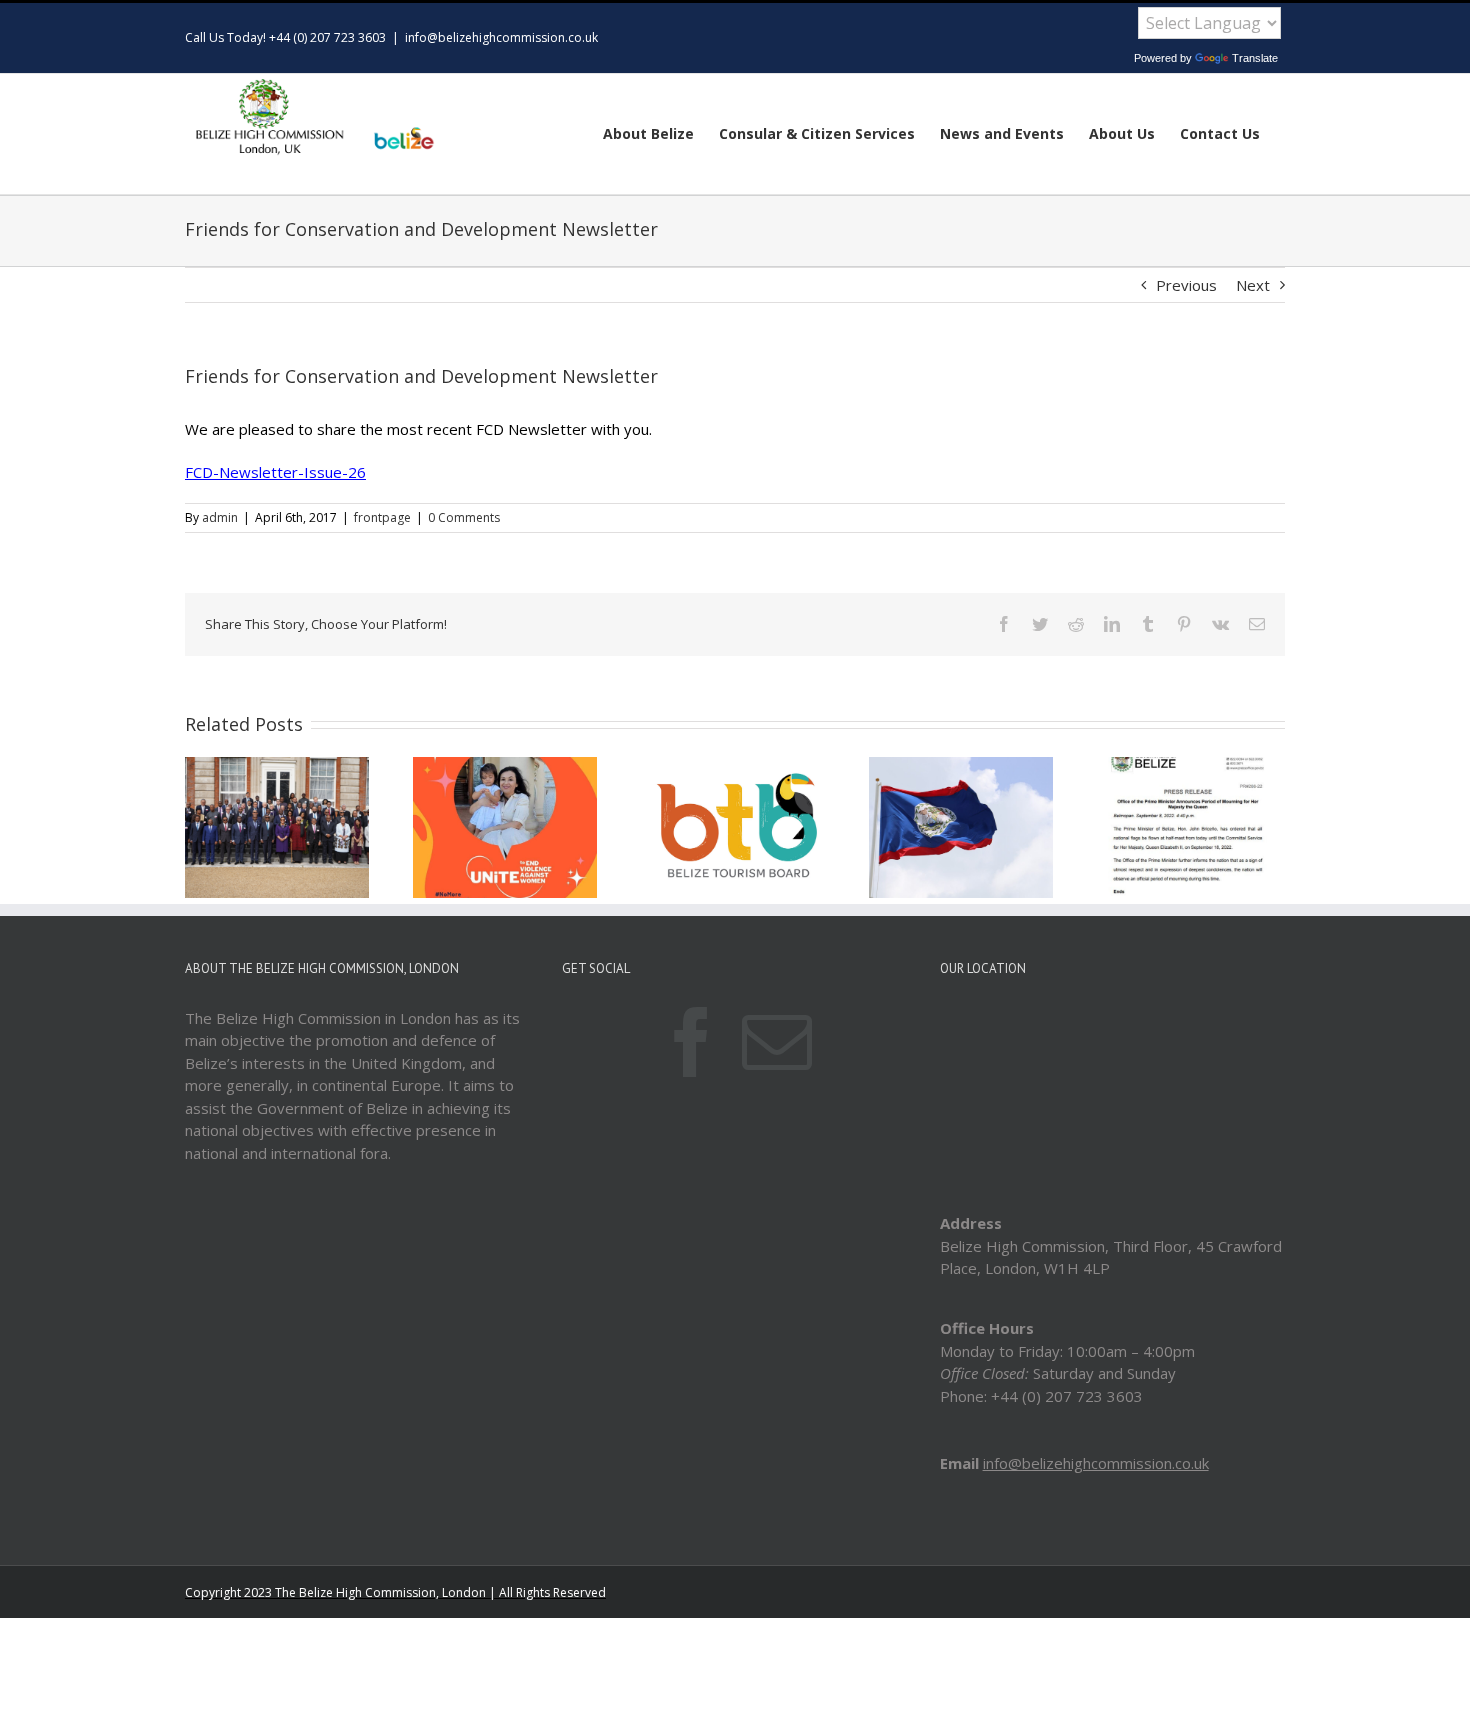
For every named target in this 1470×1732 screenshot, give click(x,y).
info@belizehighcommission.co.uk (501, 37)
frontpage (382, 517)
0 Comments (464, 517)
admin (220, 517)
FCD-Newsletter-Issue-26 (275, 472)
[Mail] (777, 1042)
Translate (1255, 58)
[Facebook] (692, 1042)
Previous (1186, 285)
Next (1253, 285)
